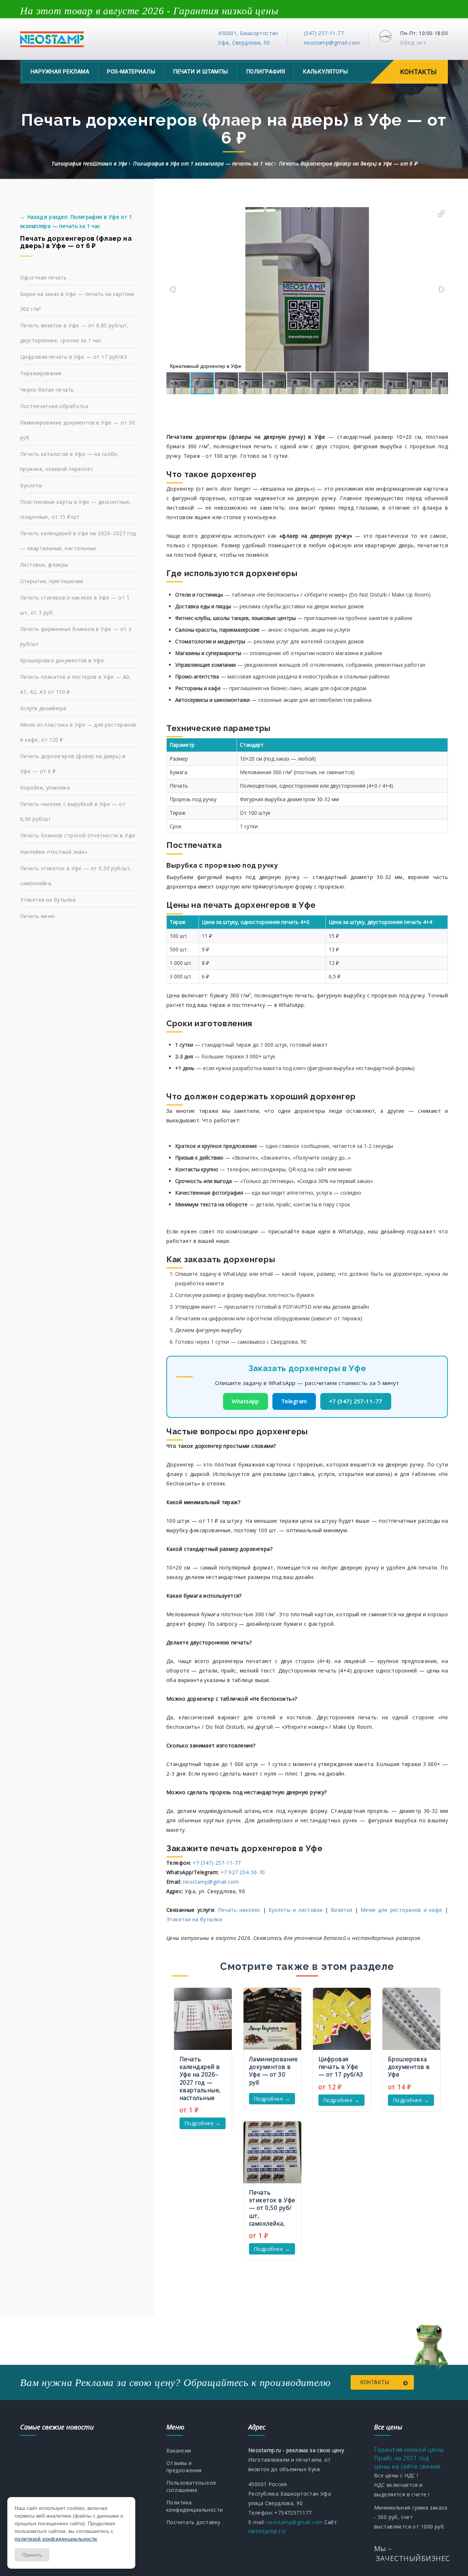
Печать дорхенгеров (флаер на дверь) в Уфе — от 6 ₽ (73, 764)
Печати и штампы (201, 72)
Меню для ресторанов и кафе (401, 1910)
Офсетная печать (43, 277)
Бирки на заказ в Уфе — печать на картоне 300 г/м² (77, 301)
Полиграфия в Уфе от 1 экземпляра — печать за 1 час (203, 163)
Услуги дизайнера (43, 708)
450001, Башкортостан (248, 33)
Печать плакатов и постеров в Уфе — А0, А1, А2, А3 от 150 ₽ (76, 684)
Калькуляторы (325, 72)
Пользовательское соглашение (191, 2486)
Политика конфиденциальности (195, 2506)
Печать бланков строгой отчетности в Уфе (78, 835)
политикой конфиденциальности (56, 2539)
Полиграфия (266, 72)
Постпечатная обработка (54, 406)
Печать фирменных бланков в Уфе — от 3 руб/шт (76, 636)
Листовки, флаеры (44, 565)
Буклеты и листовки (296, 1910)
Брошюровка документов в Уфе (62, 660)
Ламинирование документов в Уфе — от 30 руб (78, 430)
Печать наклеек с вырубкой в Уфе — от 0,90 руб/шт (73, 811)
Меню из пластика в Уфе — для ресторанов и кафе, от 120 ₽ (78, 732)
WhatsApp (246, 1401)
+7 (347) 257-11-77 (356, 1401)
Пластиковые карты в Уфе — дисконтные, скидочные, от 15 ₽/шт (76, 509)
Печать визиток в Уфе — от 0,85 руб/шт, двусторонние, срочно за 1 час (74, 333)
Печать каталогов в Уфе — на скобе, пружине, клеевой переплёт (69, 461)
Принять (32, 2555)
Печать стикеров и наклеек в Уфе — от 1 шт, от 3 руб (75, 605)
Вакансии (179, 2451)
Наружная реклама (60, 72)
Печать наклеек (239, 1910)
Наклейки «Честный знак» (54, 852)
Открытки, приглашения (52, 581)
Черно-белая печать (47, 390)
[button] (441, 214)
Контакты (418, 72)
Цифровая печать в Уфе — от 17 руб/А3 (73, 357)
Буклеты (31, 485)
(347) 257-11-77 (324, 33)
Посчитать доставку (193, 2522)
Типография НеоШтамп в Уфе (90, 163)
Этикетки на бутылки (194, 1919)
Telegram (294, 1401)
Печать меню (38, 916)
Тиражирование (41, 373)
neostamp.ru (267, 2531)
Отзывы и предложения (184, 2467)
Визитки (342, 1910)
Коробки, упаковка (45, 787)
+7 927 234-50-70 (243, 1872)
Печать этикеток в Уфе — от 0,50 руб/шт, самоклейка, (76, 876)
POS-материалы (131, 72)
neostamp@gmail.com (332, 43)
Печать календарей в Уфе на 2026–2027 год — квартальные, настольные (78, 541)
